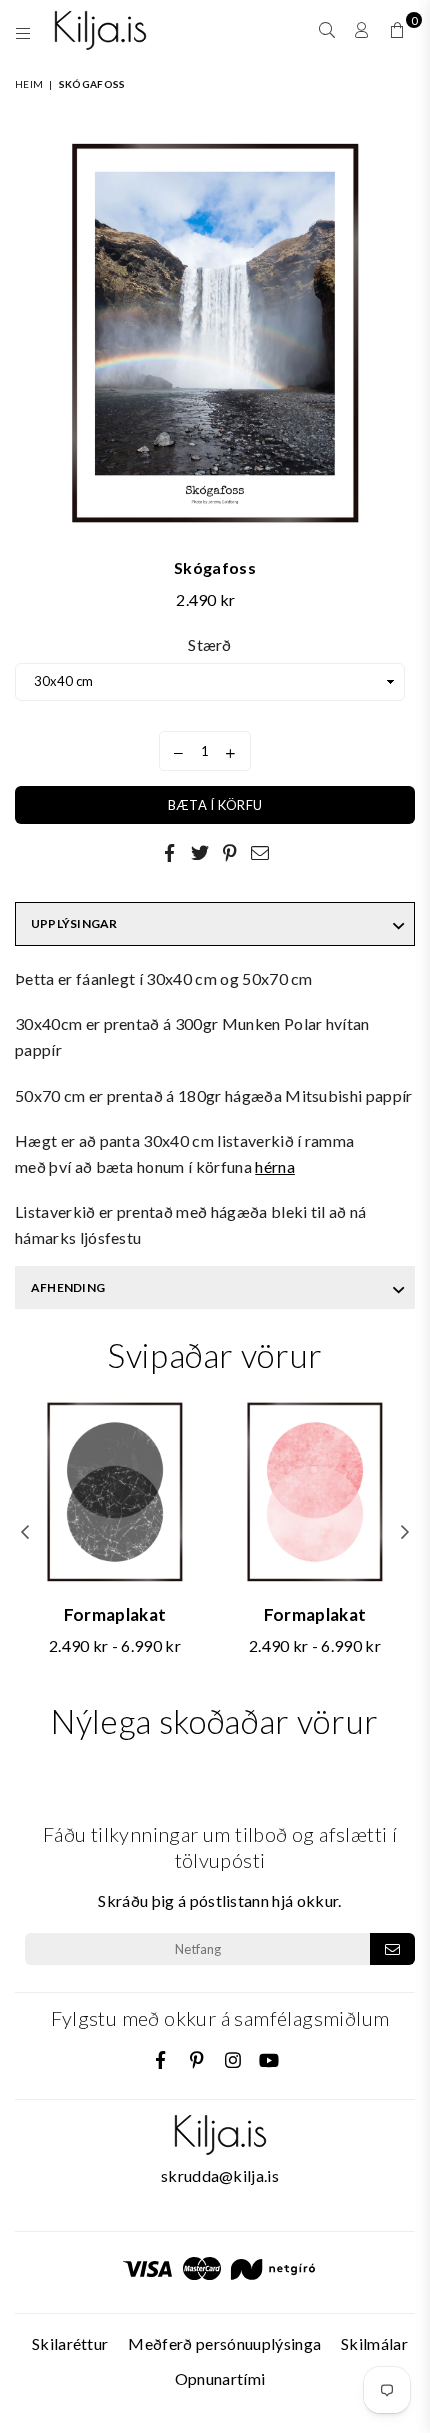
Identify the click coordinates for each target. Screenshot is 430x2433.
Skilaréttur (70, 2343)
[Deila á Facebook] (170, 852)
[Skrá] (392, 1949)
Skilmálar (374, 2343)
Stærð (210, 644)
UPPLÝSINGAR (74, 923)
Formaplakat (115, 1614)
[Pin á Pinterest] (230, 852)
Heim (29, 84)
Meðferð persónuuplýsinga (224, 2343)
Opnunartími (220, 2378)
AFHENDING (68, 1287)
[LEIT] (327, 30)
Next (405, 1533)
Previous (25, 1533)
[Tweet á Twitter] (200, 852)
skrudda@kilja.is (220, 2175)
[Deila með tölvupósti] (260, 852)
